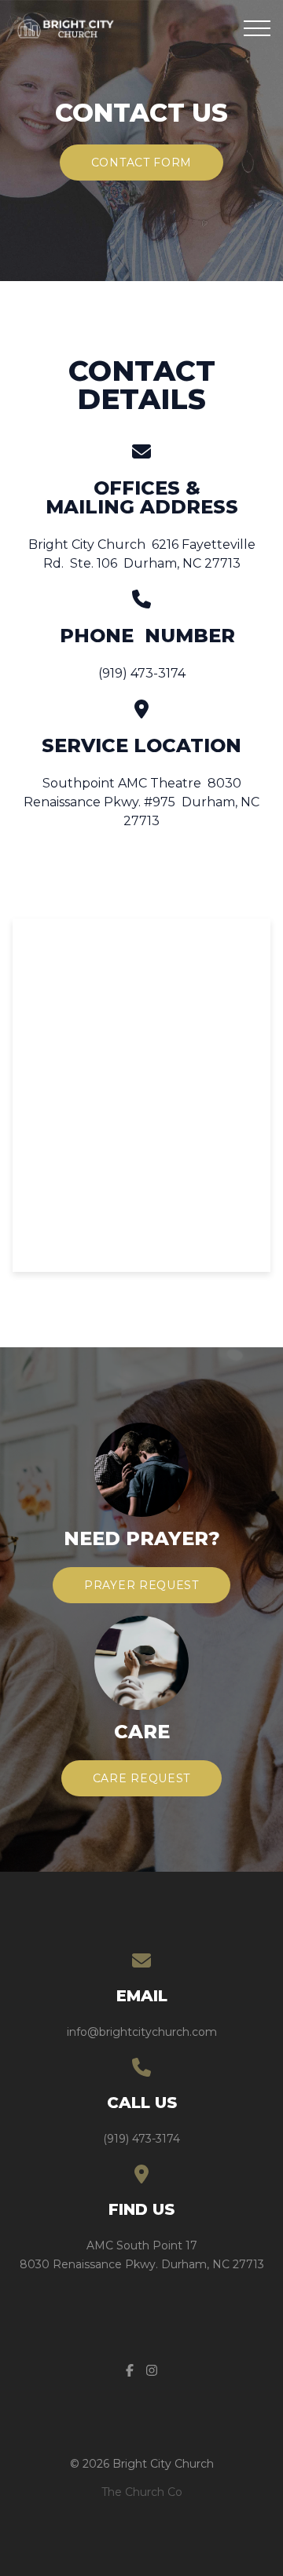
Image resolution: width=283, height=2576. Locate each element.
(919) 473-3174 (141, 2139)
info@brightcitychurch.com (142, 2032)
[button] (257, 28)
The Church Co (142, 2492)
